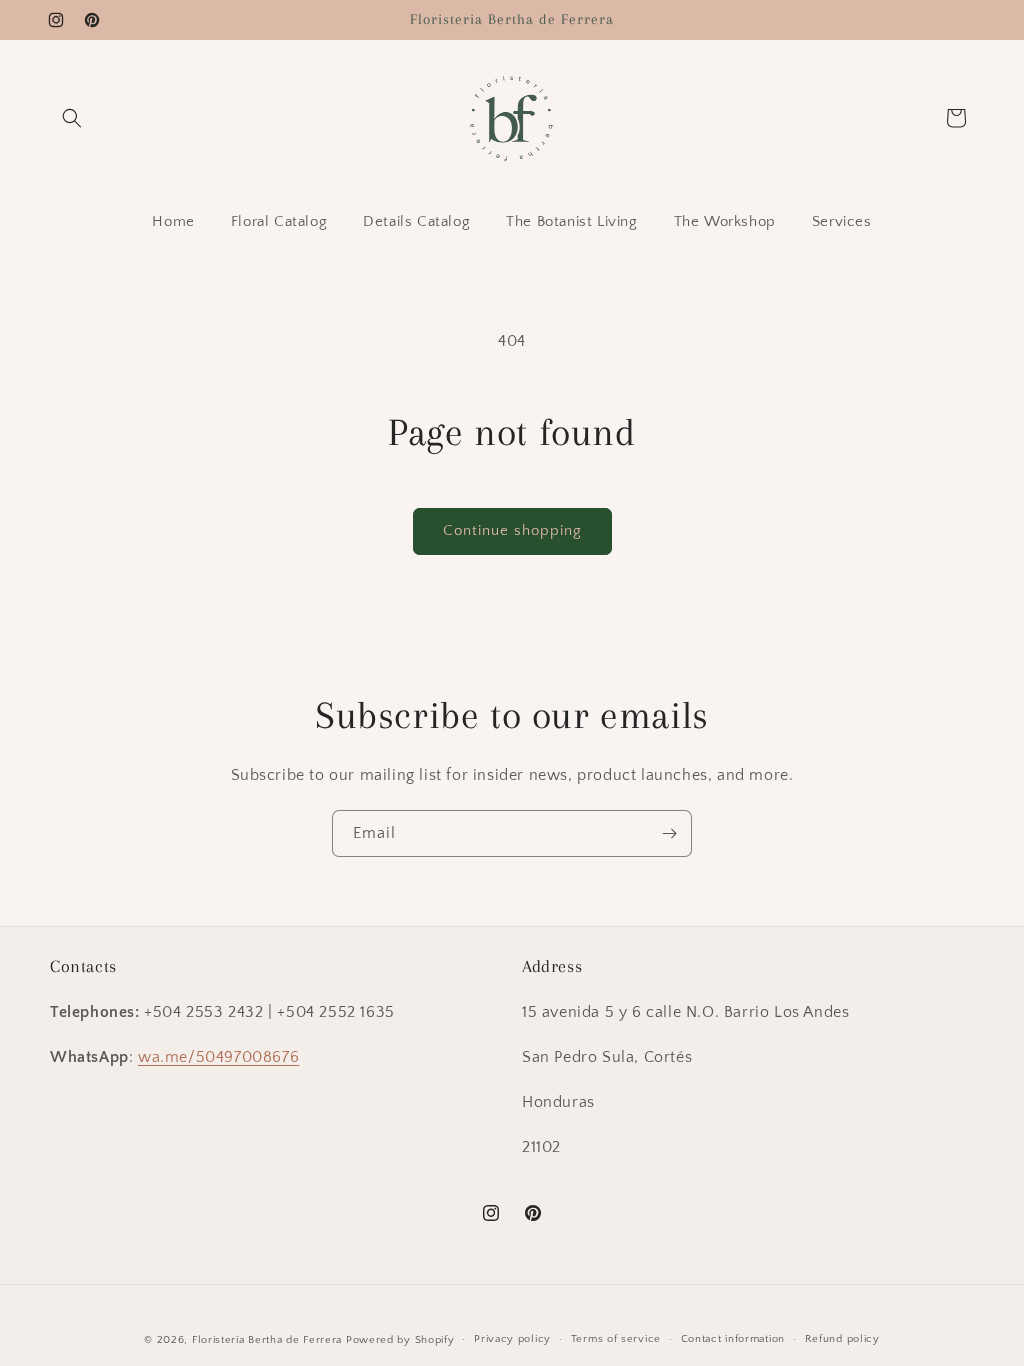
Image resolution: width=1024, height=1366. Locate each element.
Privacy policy (512, 1339)
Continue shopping (512, 530)
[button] (72, 118)
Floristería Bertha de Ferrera (267, 1340)
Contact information (733, 1339)
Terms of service (616, 1339)
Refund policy (842, 1339)
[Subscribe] (669, 833)
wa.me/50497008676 (218, 1057)
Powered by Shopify (400, 1340)
